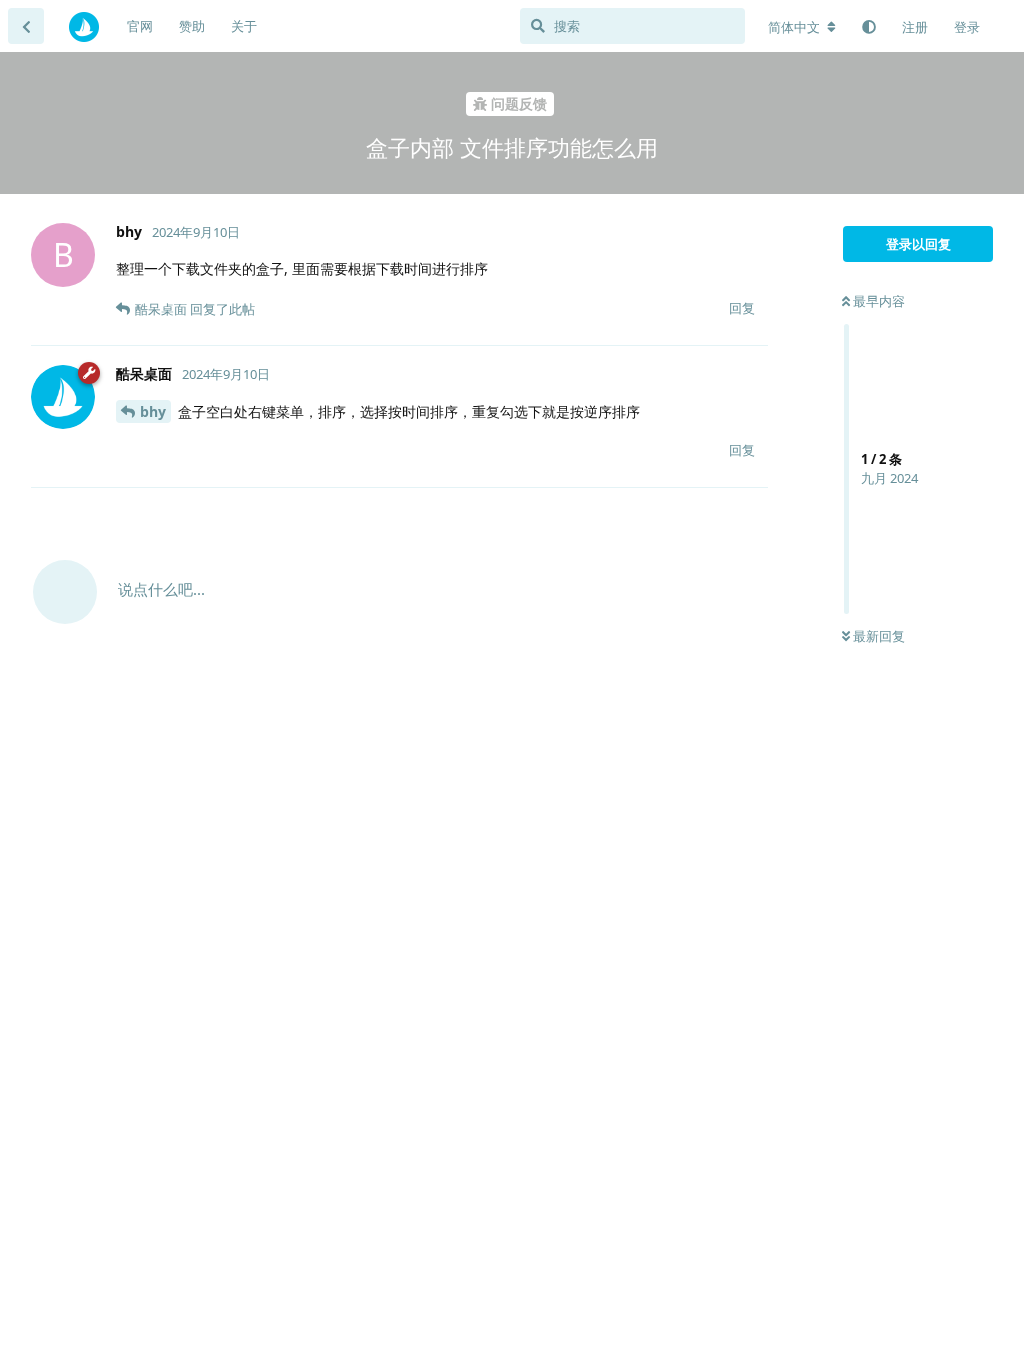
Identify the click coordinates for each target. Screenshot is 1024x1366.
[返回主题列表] (26, 26)
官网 (140, 26)
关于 (244, 26)
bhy (153, 411)
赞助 (192, 26)
